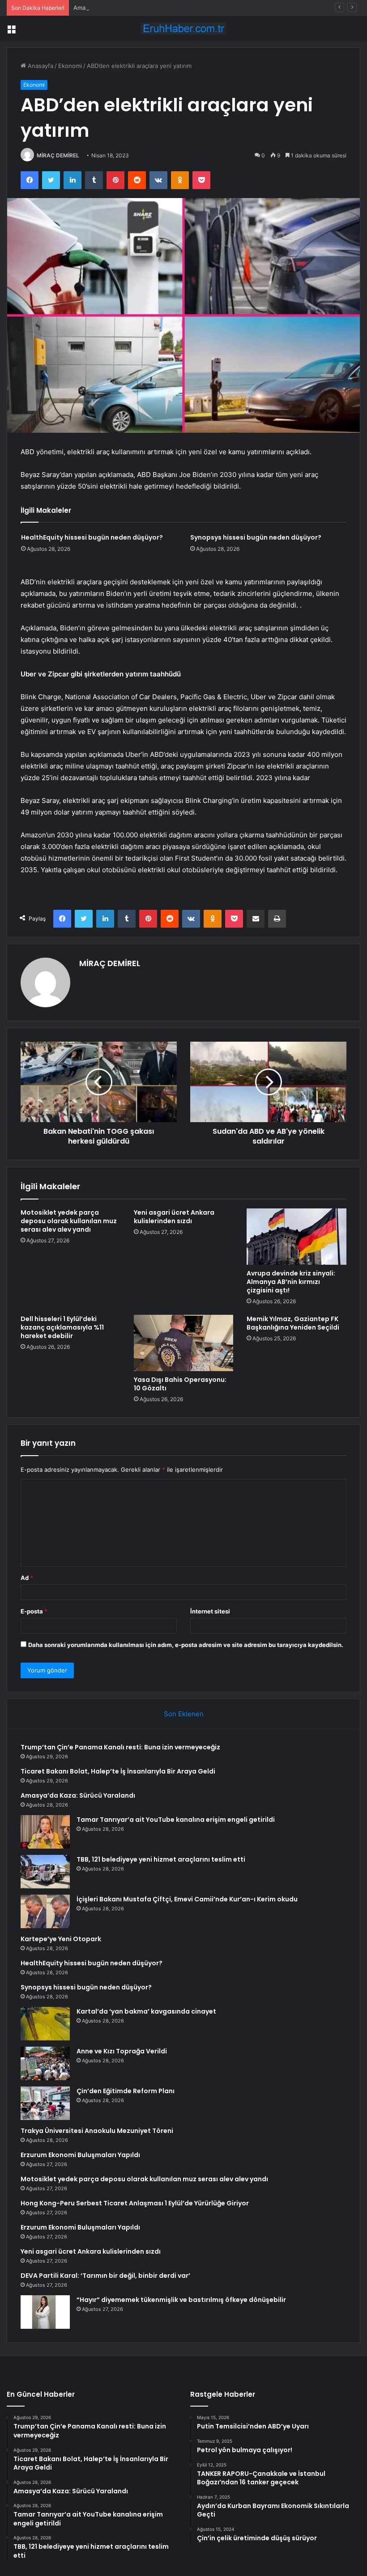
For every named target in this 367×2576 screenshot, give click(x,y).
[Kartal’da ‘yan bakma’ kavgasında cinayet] (45, 2024)
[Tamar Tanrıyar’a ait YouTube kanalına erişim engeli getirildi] (45, 1832)
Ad (27, 1578)
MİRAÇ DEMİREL (58, 155)
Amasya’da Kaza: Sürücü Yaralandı (120, 8)
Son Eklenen (184, 1714)
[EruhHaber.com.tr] (183, 28)
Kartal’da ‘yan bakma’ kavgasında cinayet (146, 2011)
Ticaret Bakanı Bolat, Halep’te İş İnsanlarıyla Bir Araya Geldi (118, 1771)
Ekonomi (70, 66)
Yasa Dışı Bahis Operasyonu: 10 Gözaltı (180, 1384)
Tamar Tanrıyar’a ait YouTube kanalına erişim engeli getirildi (176, 1820)
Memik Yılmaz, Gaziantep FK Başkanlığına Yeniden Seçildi (293, 1323)
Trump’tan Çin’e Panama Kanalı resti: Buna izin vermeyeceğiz (120, 1747)
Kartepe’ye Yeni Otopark (61, 1939)
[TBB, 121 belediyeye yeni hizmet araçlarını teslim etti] (45, 1872)
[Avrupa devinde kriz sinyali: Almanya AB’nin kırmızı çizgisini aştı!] (297, 1237)
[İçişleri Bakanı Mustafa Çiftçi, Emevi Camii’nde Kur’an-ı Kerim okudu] (45, 1911)
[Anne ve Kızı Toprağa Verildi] (45, 2063)
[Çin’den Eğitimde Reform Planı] (45, 2103)
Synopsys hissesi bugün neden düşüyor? (256, 537)
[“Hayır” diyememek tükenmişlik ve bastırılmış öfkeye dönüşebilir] (45, 2312)
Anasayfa (40, 66)
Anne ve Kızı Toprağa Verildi (122, 2051)
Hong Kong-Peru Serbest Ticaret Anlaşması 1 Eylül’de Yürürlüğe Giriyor (135, 2203)
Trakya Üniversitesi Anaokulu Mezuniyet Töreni (97, 2131)
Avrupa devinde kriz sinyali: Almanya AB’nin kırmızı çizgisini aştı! (291, 1282)
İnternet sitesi (210, 1611)
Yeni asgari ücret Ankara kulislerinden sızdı (174, 1217)
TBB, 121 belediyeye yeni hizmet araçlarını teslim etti (161, 1859)
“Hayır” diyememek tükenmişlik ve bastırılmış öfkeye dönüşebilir (181, 2300)
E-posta (34, 1611)
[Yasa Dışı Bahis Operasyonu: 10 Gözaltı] (184, 1343)
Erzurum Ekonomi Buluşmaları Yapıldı (80, 2155)
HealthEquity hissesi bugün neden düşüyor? (92, 537)
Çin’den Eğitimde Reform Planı (126, 2091)
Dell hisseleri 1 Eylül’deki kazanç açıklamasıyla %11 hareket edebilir (62, 1327)
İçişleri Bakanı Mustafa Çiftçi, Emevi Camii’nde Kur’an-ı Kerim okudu (187, 1899)
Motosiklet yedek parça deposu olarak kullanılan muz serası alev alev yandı (69, 1221)
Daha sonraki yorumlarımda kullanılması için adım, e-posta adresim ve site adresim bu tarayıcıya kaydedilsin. (186, 1645)
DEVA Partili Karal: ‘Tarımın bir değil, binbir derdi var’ (105, 2276)
